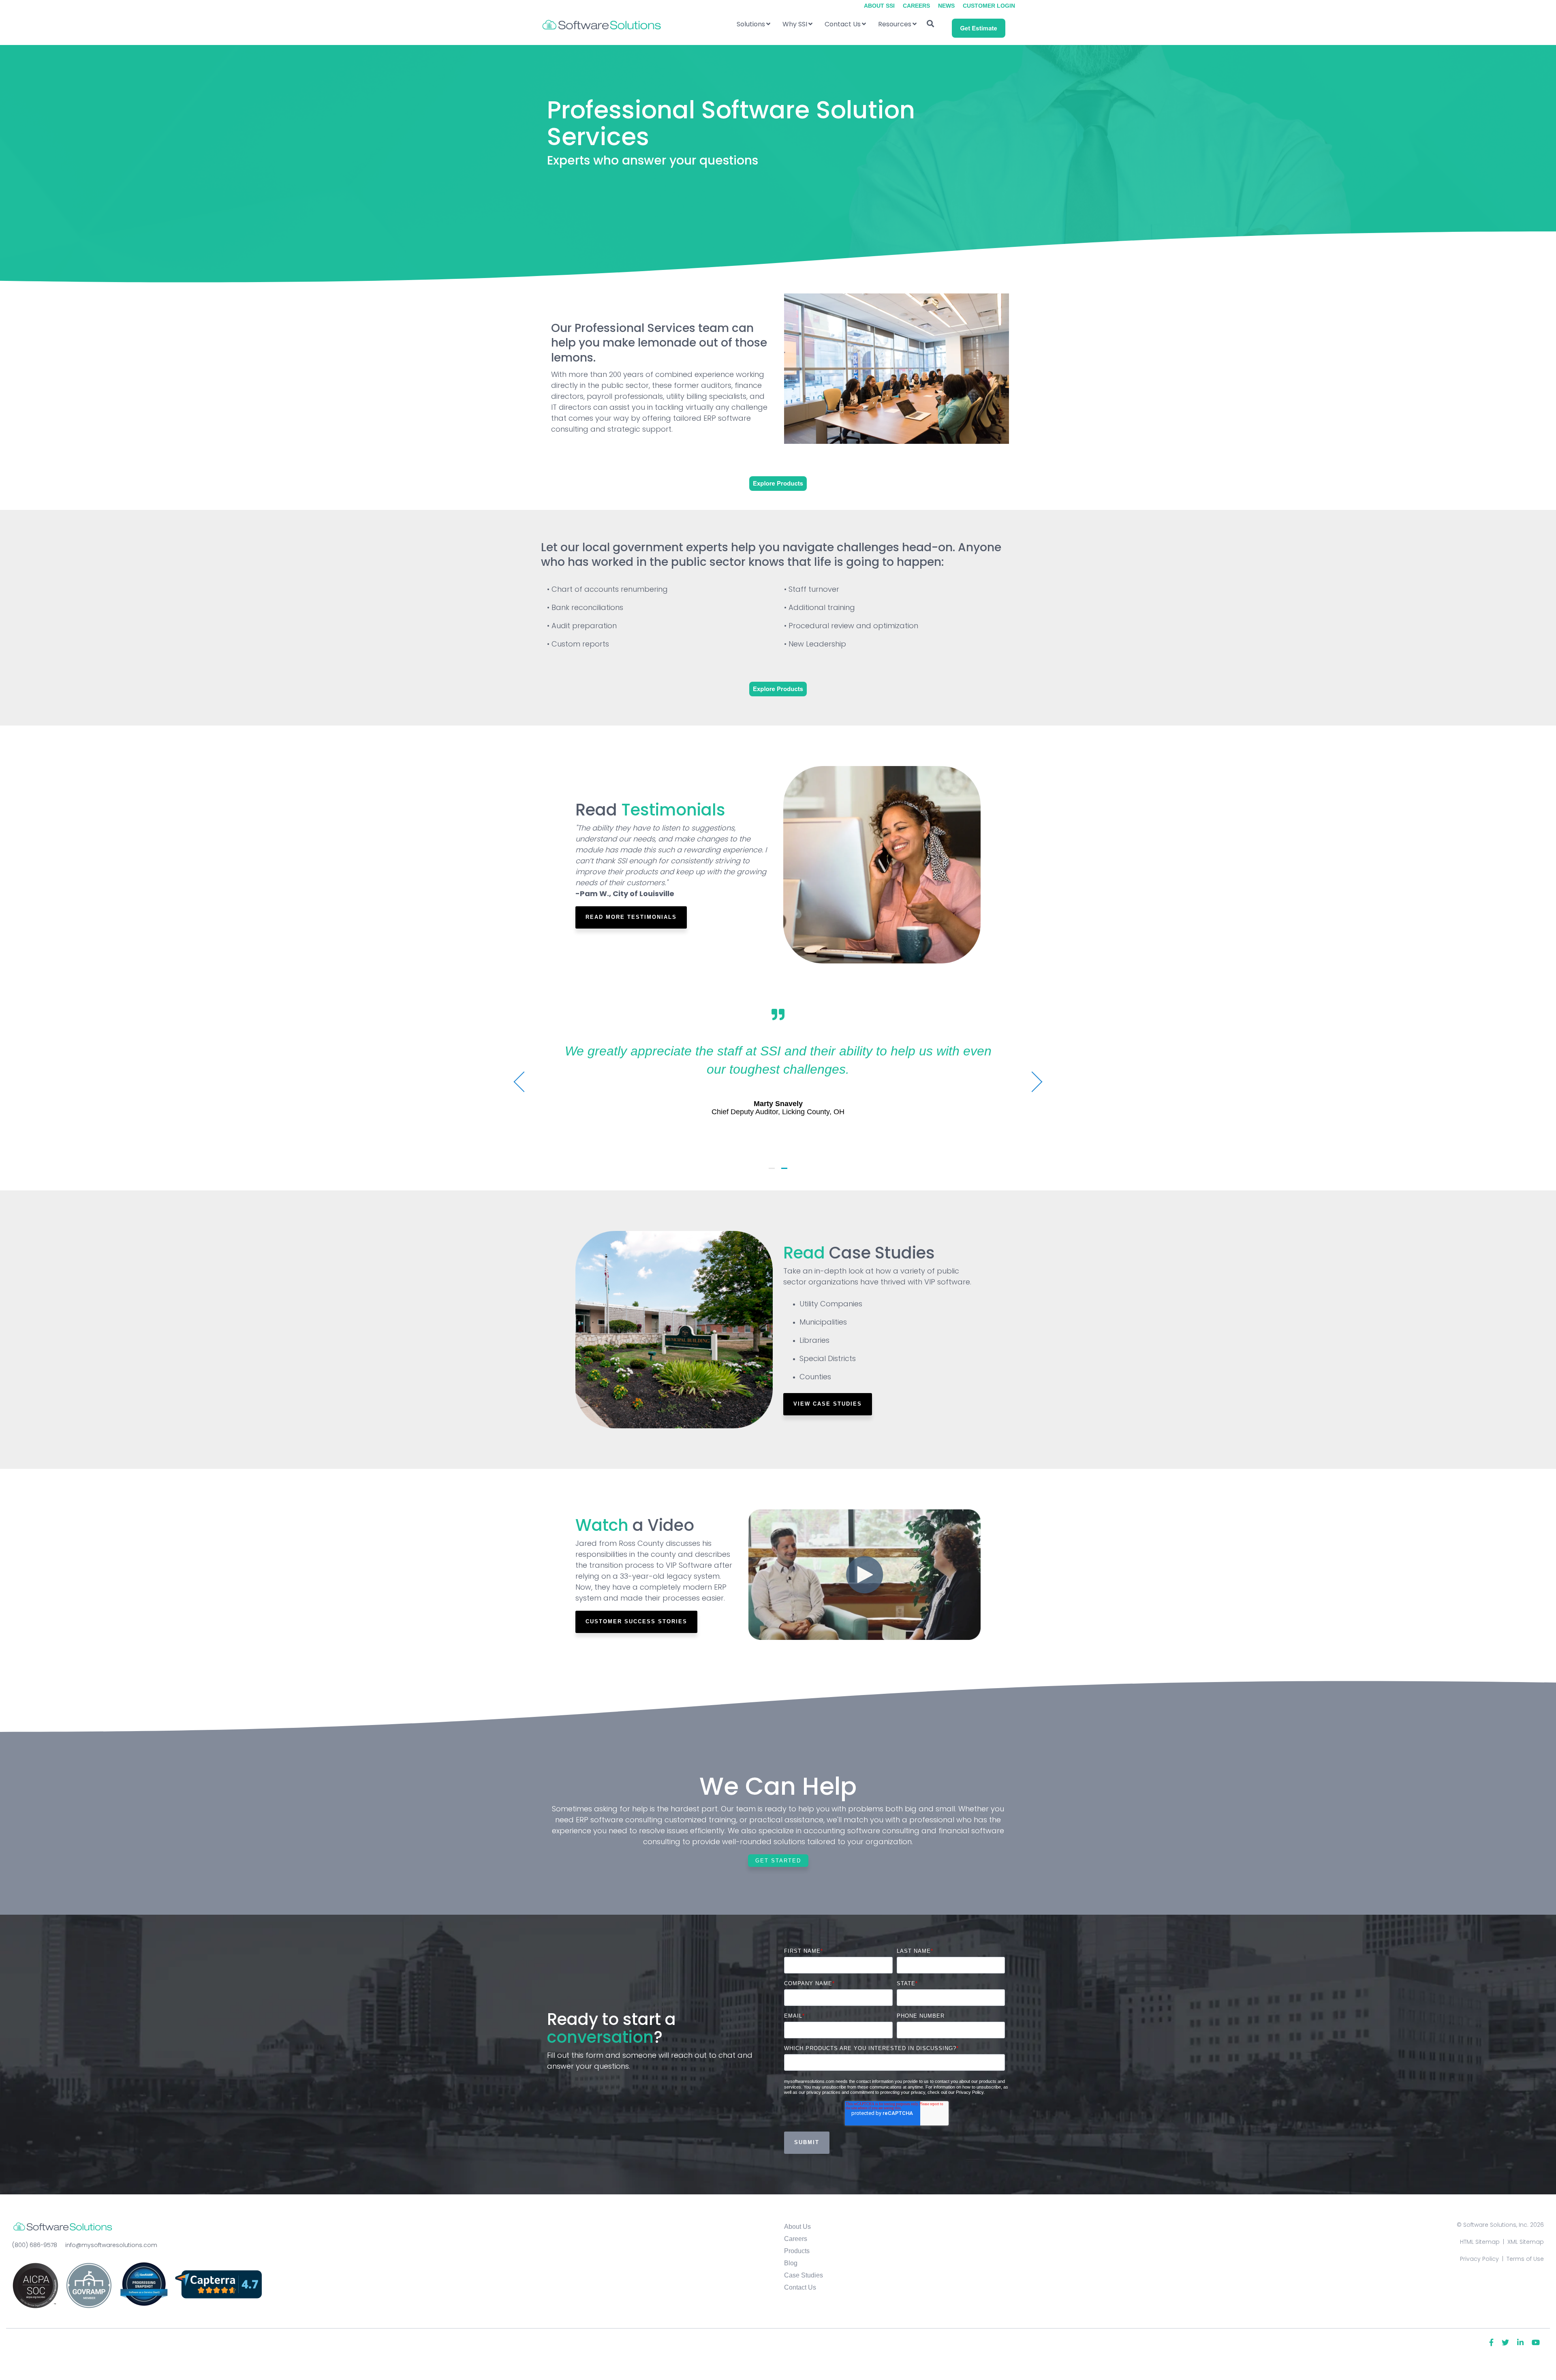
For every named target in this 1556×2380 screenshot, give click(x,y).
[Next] (1032, 1082)
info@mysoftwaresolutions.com (111, 2245)
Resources (895, 24)
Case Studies (804, 2275)
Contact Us (843, 24)
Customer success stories (636, 1621)
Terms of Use (1525, 2259)
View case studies (828, 1404)
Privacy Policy (1479, 2259)
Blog (791, 2263)
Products (797, 2251)
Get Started (778, 1861)
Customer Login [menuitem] (989, 6)
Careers (796, 2239)
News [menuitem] (946, 6)
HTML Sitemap (1480, 2242)
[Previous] (524, 1082)
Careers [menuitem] (916, 6)
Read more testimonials (631, 917)
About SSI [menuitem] (879, 6)
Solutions (751, 24)
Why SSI (795, 24)
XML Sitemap (1526, 2242)
